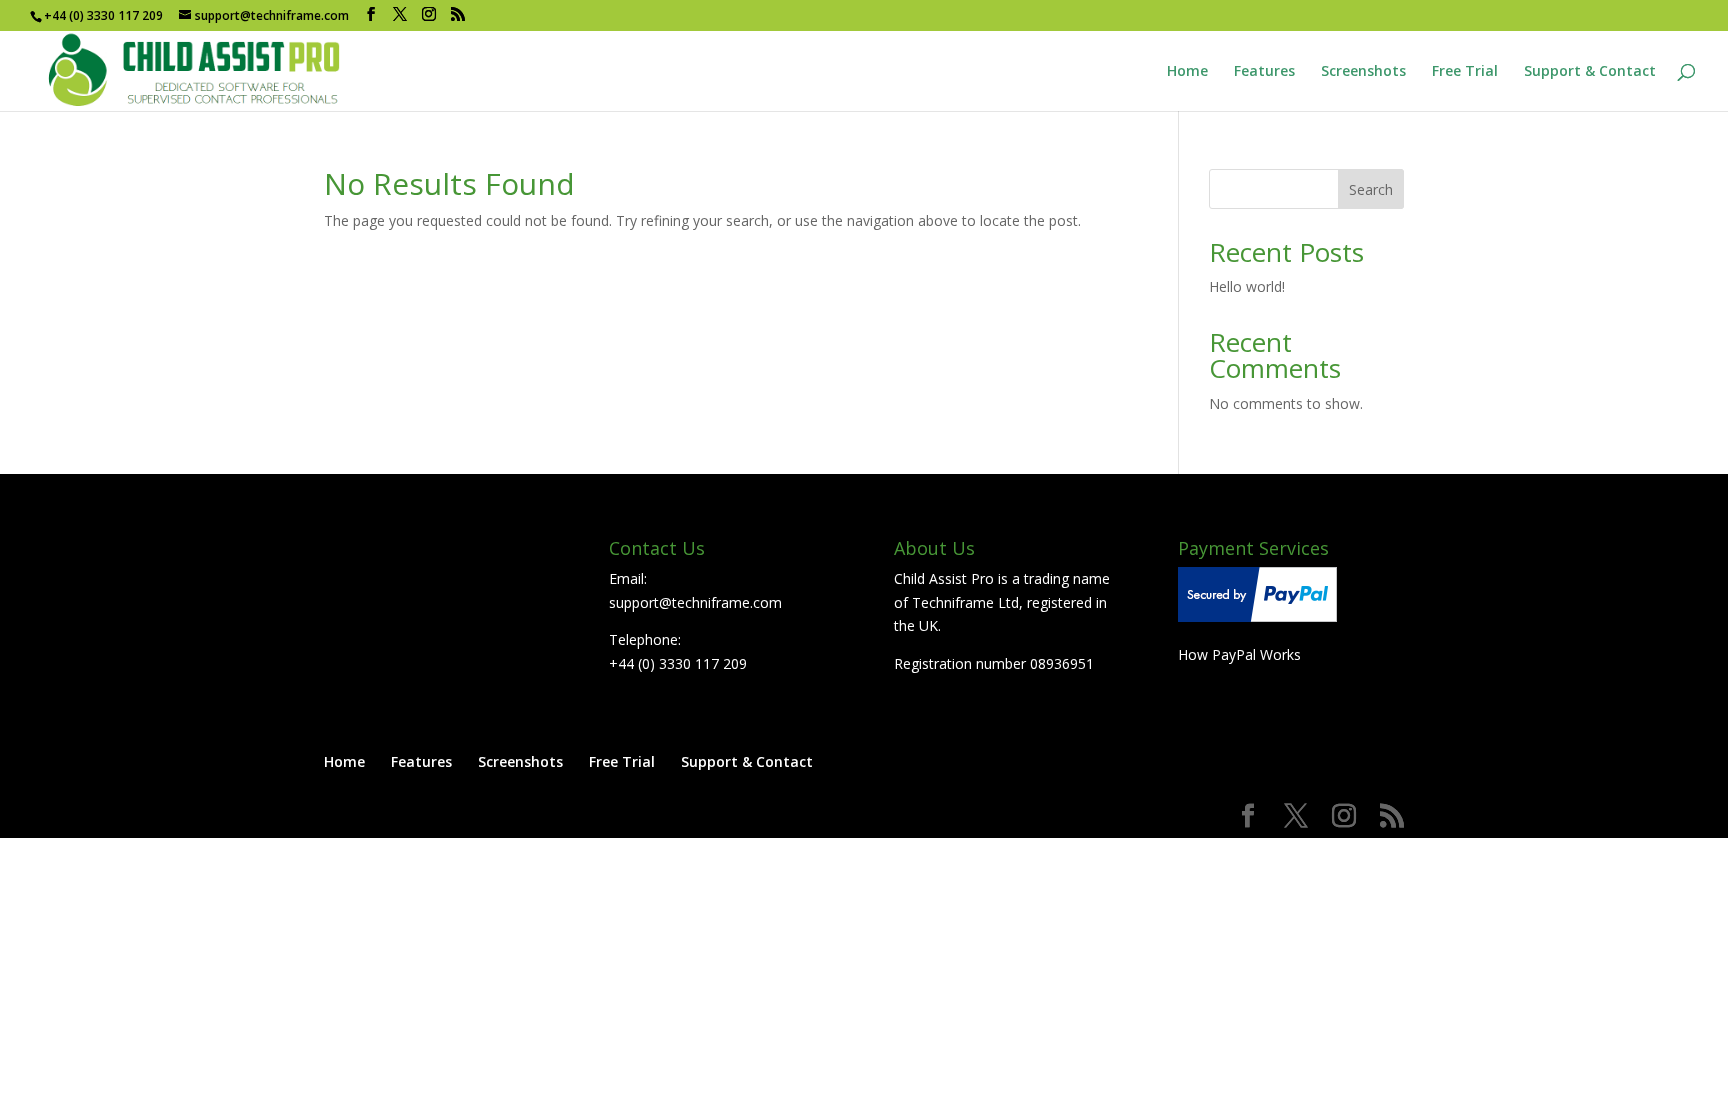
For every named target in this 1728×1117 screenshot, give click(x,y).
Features (1264, 72)
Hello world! (1247, 286)
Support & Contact (1590, 72)
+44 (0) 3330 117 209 (678, 663)
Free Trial (1465, 72)
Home (1187, 72)
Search (1371, 189)
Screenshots (1363, 72)
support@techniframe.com (695, 602)
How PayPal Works (1239, 654)
